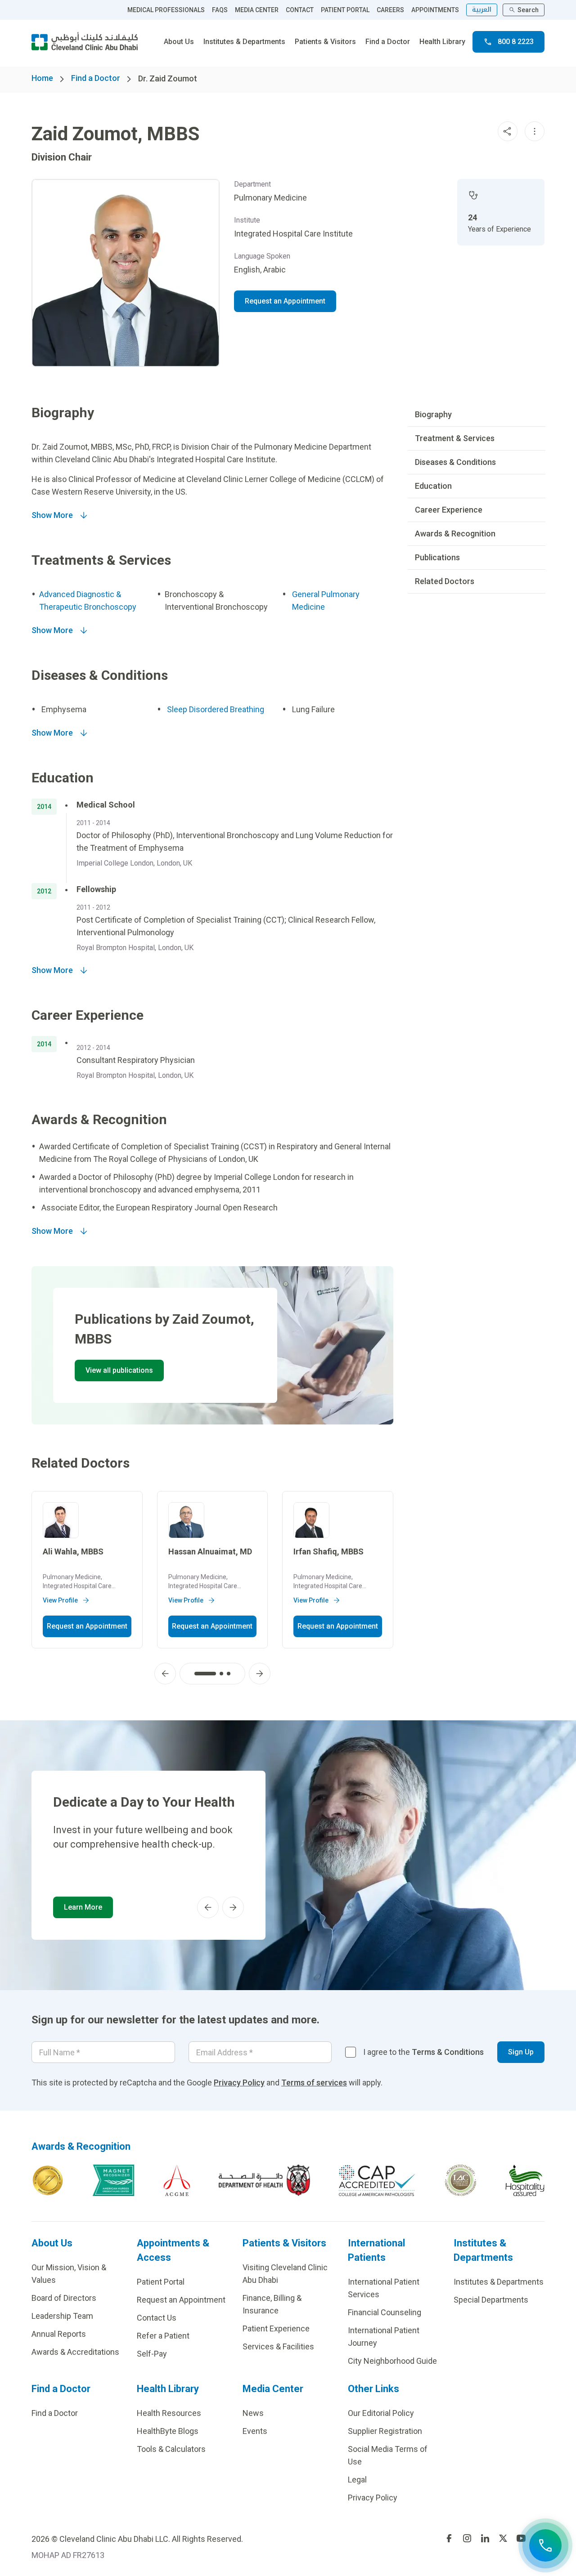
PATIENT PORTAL (345, 10)
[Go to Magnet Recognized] (113, 2180)
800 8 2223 (516, 42)
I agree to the (423, 2052)
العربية (482, 10)
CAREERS (390, 10)
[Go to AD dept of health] (264, 2180)
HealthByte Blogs (168, 2431)
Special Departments (491, 2300)
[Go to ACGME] (177, 2180)
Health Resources (169, 2413)
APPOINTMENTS (435, 10)
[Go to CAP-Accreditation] (377, 2180)
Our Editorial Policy (381, 2413)
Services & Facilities (278, 2346)
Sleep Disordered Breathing (216, 709)
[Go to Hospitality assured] (525, 2180)
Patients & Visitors (325, 42)
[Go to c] (461, 2180)
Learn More (83, 1907)
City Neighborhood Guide (392, 2361)
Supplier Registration (385, 2431)
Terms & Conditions (448, 2052)
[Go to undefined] (449, 2538)
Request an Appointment (285, 301)
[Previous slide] (165, 1674)
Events (255, 2431)
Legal (357, 2480)
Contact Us (157, 2318)
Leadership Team (62, 2316)
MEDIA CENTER (257, 10)
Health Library (442, 42)
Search (528, 10)
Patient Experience (276, 2328)
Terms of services (314, 2083)
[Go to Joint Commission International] (48, 2180)
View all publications (119, 1370)
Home (42, 78)
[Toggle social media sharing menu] (508, 131)
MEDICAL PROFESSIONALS (166, 10)
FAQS (220, 10)
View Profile (60, 1600)
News (253, 2413)
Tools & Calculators (171, 2449)
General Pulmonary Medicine (326, 600)
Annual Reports (59, 2334)
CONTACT (300, 10)
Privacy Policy (239, 2083)
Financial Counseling (385, 2312)
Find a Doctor (388, 42)
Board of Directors (64, 2298)
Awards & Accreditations (75, 2352)
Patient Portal (161, 2282)
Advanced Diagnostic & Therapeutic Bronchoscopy (88, 600)
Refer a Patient (163, 2336)
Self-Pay (152, 2354)
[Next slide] (260, 1674)
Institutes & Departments (244, 42)
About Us (179, 42)
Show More (52, 515)
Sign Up (521, 2052)
